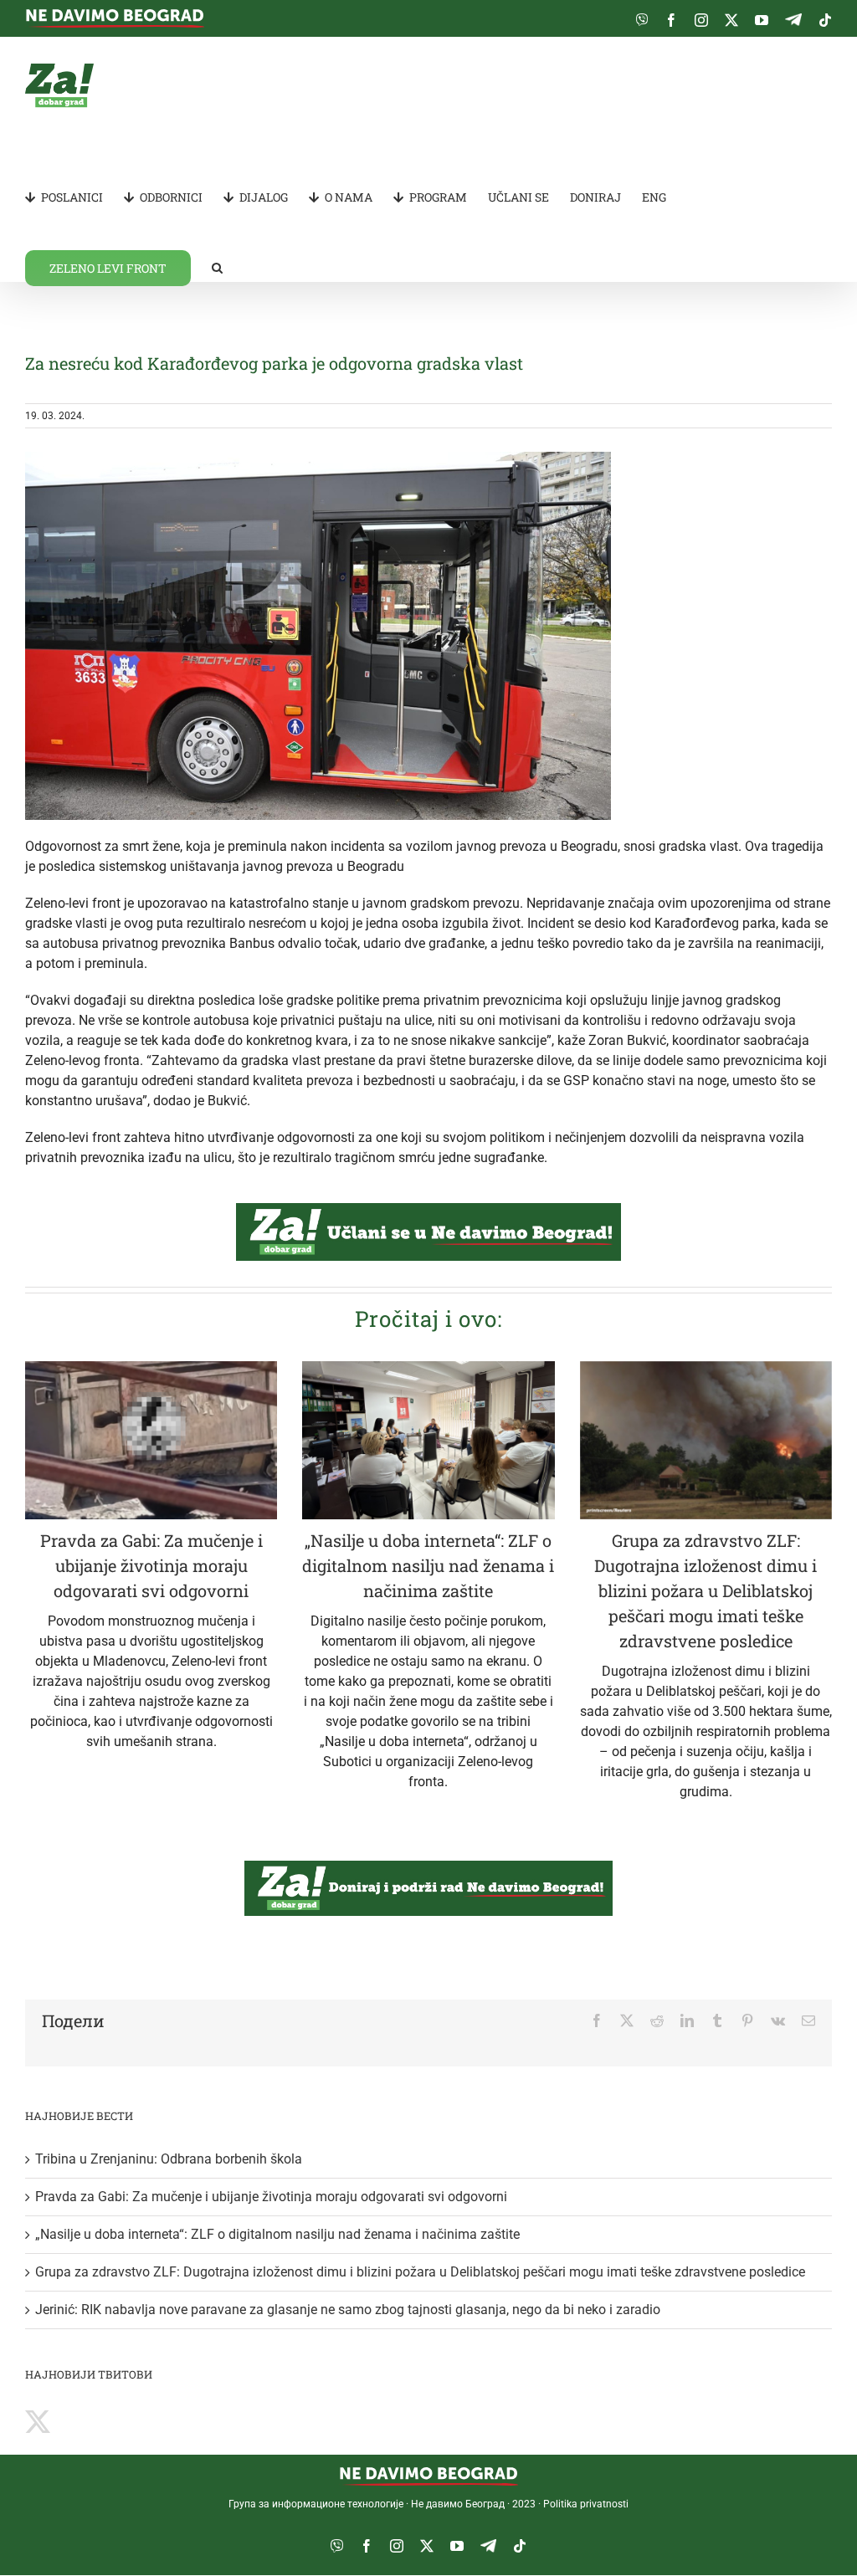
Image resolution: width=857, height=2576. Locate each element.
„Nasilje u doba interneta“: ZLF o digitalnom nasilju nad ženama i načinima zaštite (428, 1565)
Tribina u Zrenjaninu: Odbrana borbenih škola (169, 2159)
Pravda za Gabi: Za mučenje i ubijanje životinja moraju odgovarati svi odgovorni (151, 1565)
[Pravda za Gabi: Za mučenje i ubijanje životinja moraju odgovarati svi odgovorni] (151, 1440)
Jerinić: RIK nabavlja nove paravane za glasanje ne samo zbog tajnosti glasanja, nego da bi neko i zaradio (348, 2310)
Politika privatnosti (586, 2504)
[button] (217, 267)
